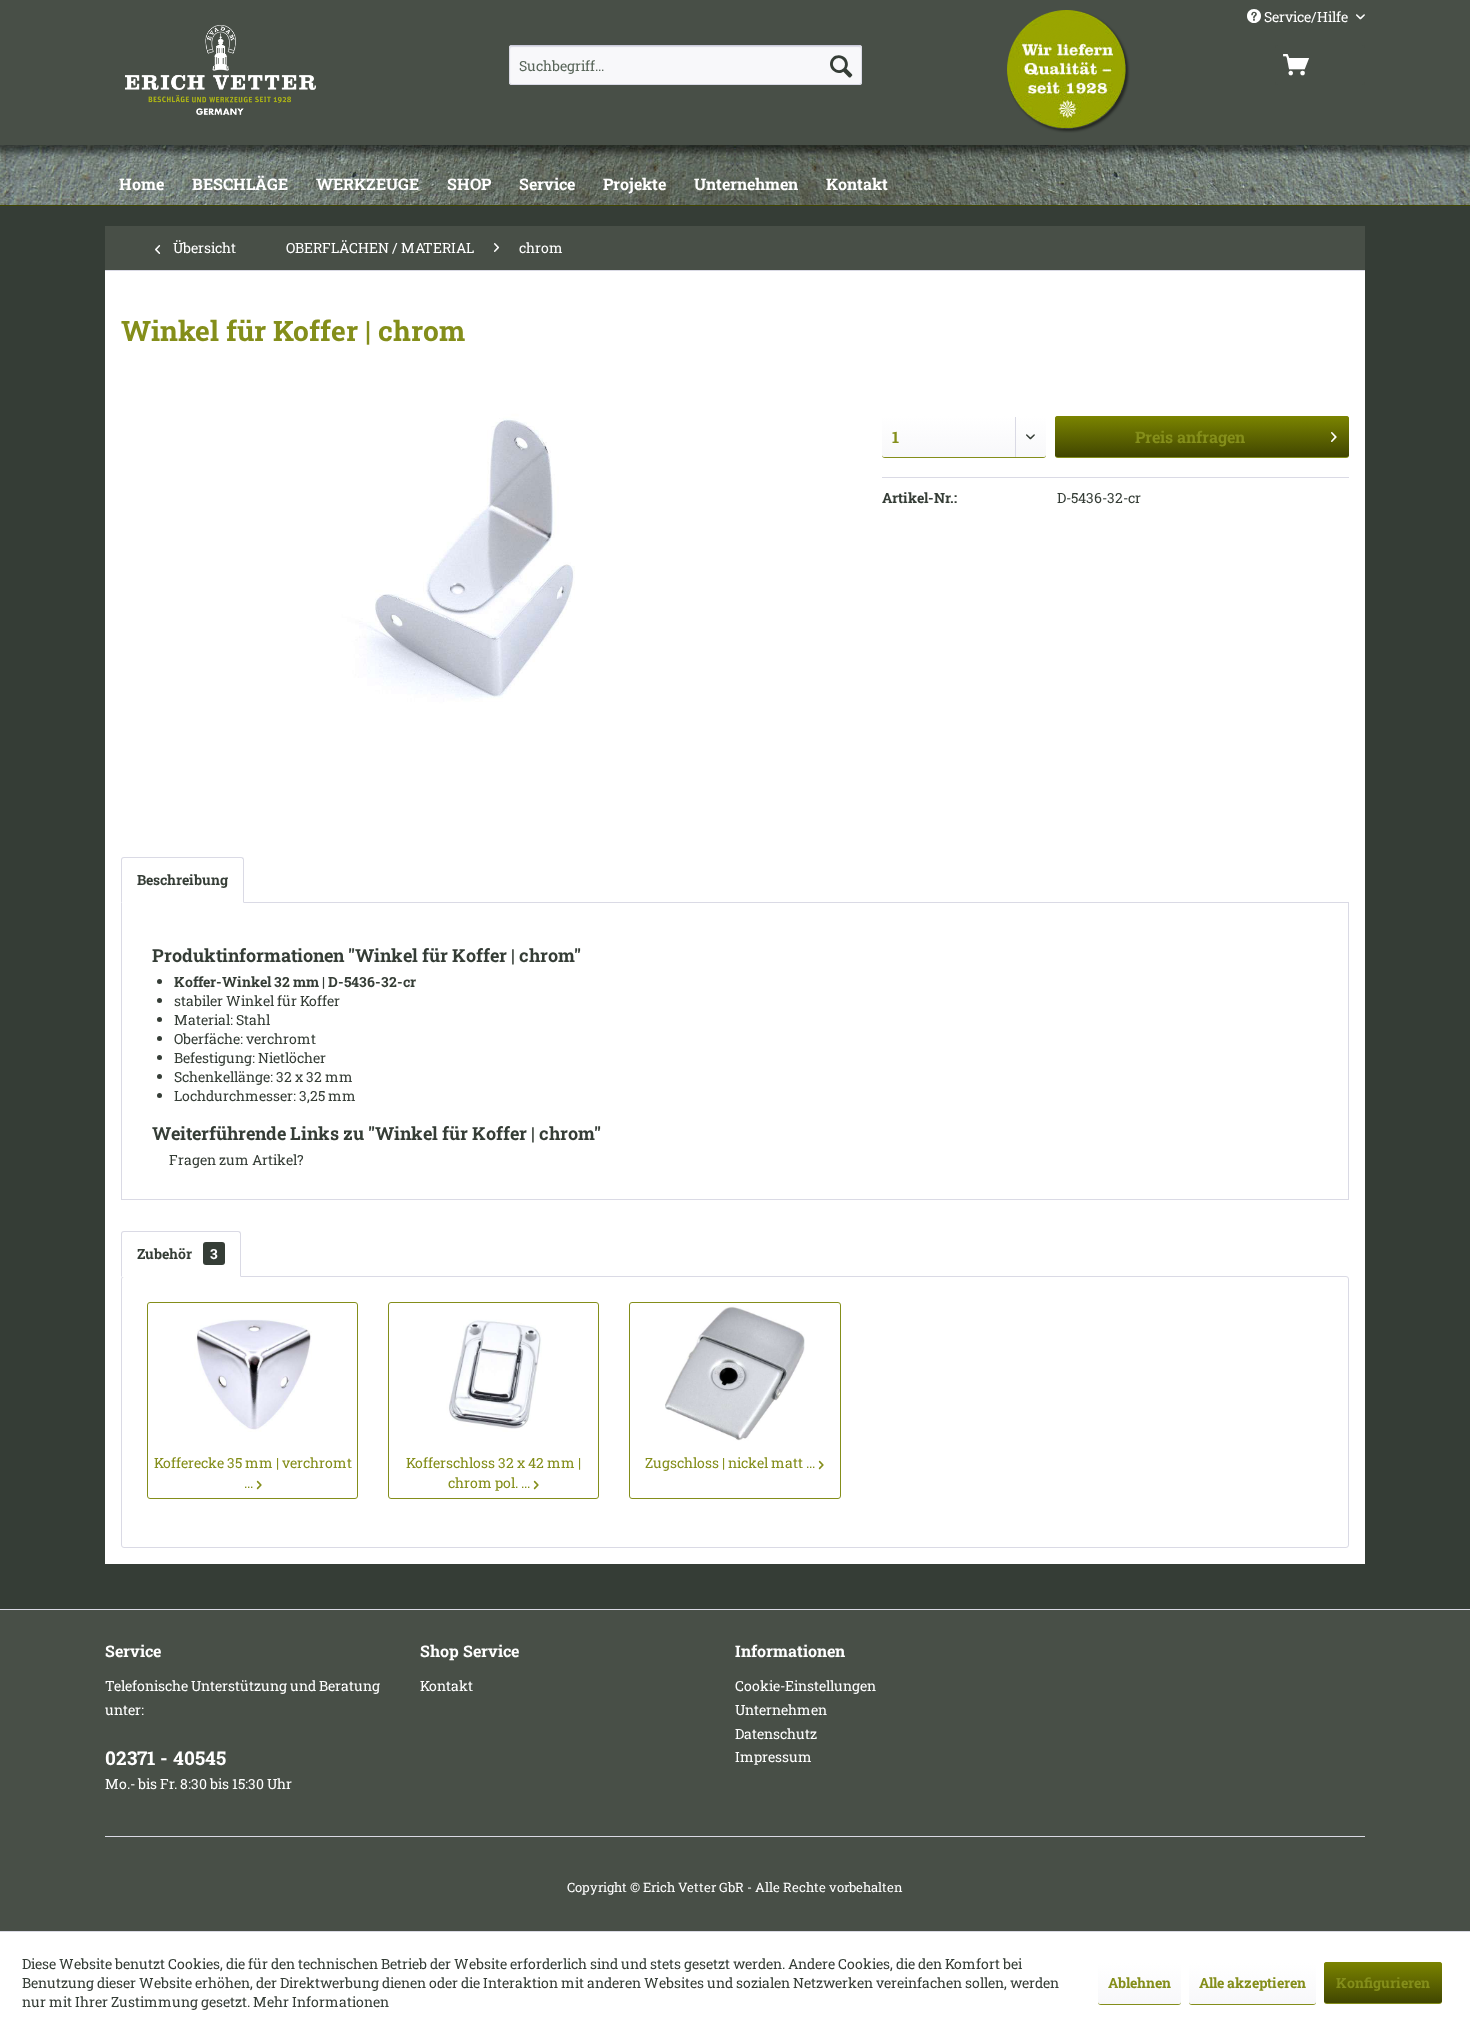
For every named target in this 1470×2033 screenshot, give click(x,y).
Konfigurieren (1383, 1982)
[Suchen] (841, 65)
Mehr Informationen (321, 2001)
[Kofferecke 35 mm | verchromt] (252, 1373)
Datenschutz (776, 1733)
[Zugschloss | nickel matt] (734, 1373)
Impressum (773, 1756)
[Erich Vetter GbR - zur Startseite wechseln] (272, 70)
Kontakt (446, 1685)
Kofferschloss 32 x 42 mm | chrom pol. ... (493, 1472)
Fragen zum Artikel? (235, 1159)
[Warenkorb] (1320, 65)
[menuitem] (685, 65)
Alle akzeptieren (1252, 1982)
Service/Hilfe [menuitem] (1306, 16)
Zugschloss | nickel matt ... (730, 1462)
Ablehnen (1139, 1982)
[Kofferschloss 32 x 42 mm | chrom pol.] (493, 1373)
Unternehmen (781, 1709)
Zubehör (177, 1253)
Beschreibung (182, 879)
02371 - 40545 (165, 1757)
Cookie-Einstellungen (805, 1685)
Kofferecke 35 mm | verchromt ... (253, 1472)
